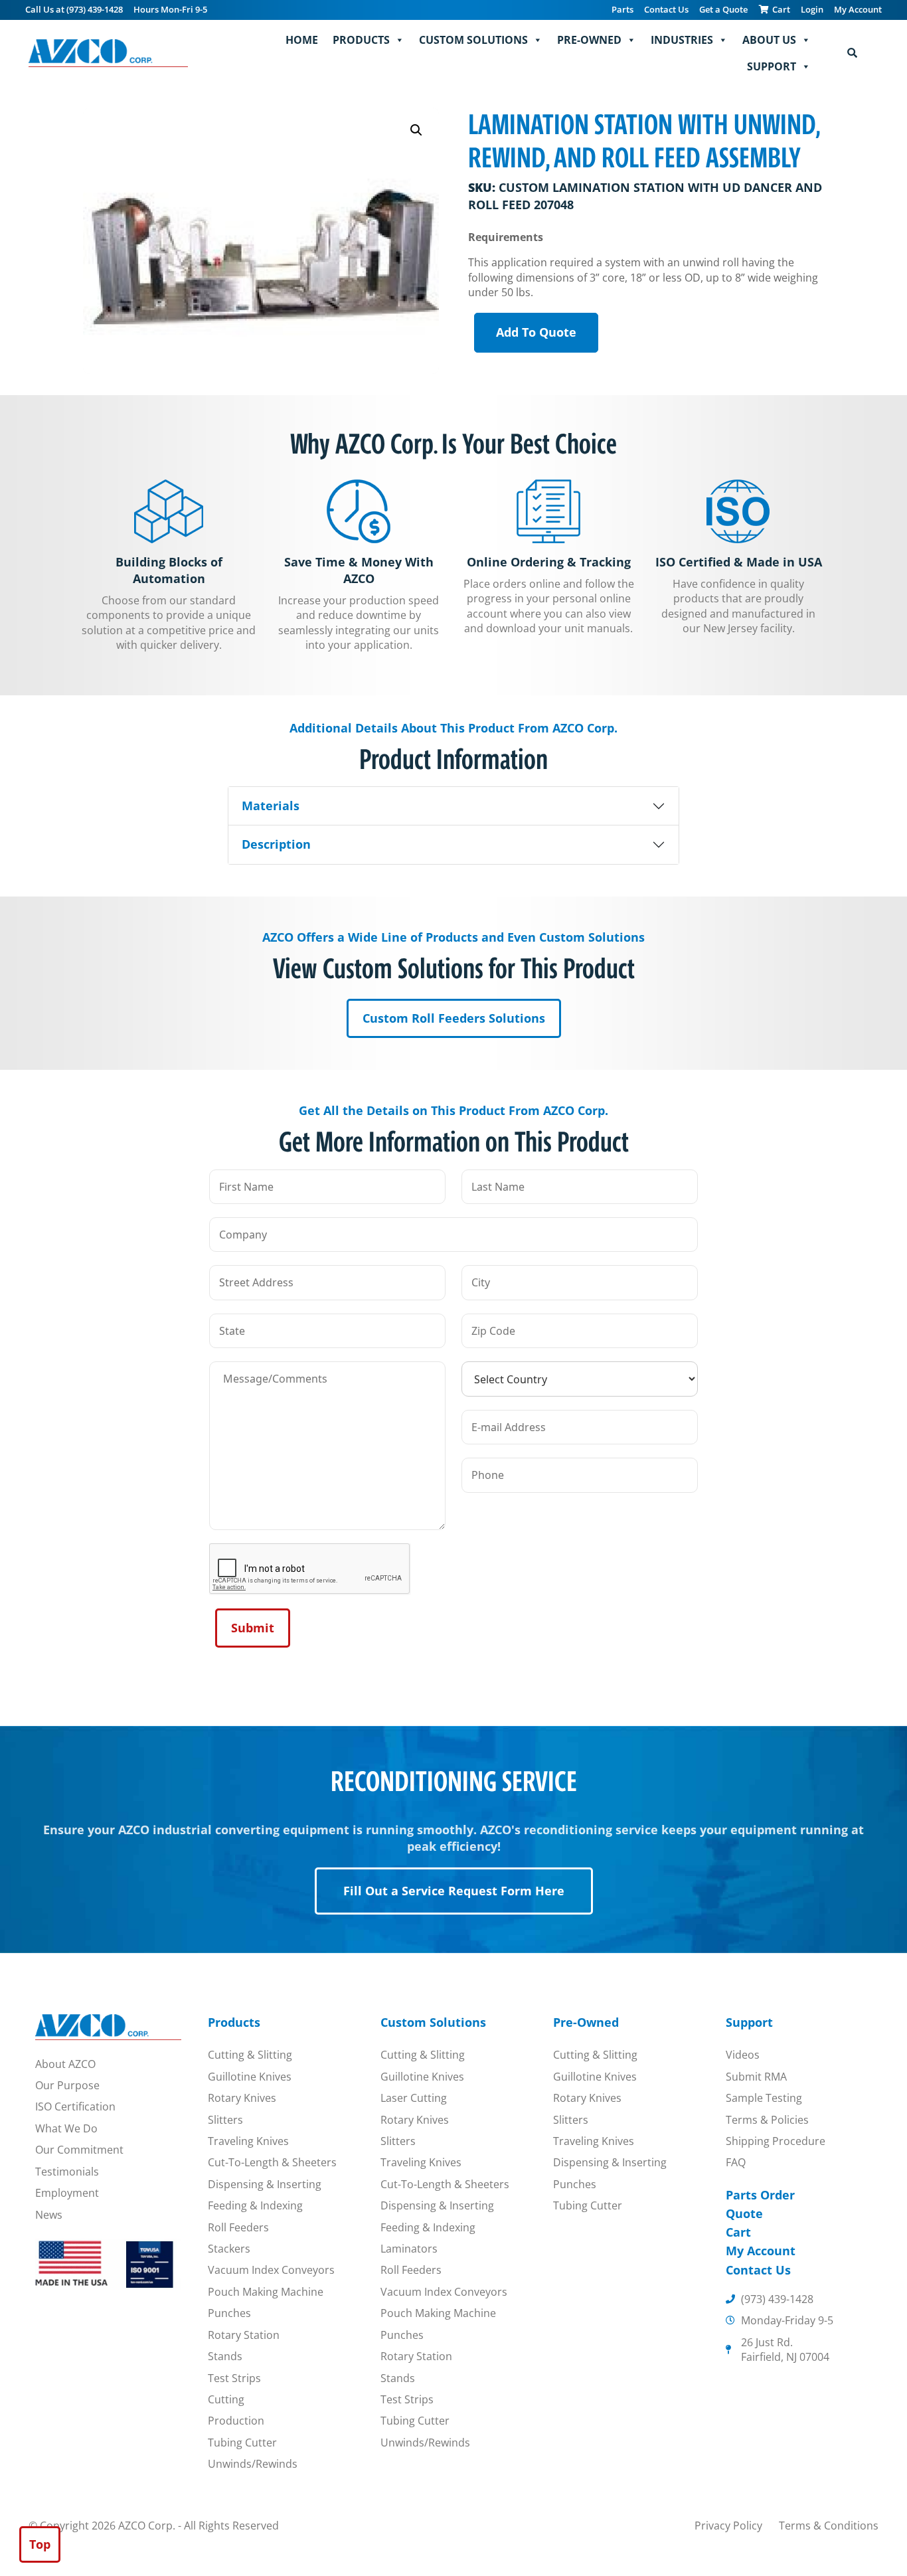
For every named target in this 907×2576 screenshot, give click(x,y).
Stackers (229, 2249)
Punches (229, 2313)
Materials (271, 806)
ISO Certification (75, 2106)
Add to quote (536, 332)
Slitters (225, 2120)
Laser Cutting (414, 2098)
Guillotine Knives (250, 2077)
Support (772, 66)
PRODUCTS (361, 40)
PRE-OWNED (589, 40)
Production (236, 2421)
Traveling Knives (248, 2141)
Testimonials (67, 2172)
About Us (769, 40)
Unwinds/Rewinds (253, 2464)
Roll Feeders (238, 2227)
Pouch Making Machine (266, 2292)
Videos (743, 2055)
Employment (67, 2193)
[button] (416, 130)
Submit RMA (756, 2077)
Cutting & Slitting (250, 2055)
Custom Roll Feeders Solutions (454, 1018)
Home (302, 40)
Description (276, 844)
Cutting (226, 2399)
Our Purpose (67, 2085)
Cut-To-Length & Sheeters (272, 2162)
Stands (225, 2356)
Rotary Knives (242, 2098)
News (49, 2215)
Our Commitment (79, 2150)
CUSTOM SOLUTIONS (473, 40)
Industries (682, 40)
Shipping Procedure (776, 2141)
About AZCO (65, 2064)
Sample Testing (764, 2098)
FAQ (736, 2162)
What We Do (66, 2128)
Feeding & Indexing (255, 2205)
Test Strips (234, 2378)
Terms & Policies (767, 2120)
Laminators (409, 2249)
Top (40, 2544)
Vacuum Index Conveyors (271, 2270)
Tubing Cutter (242, 2443)
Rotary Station (244, 2335)
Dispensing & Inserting (265, 2184)
